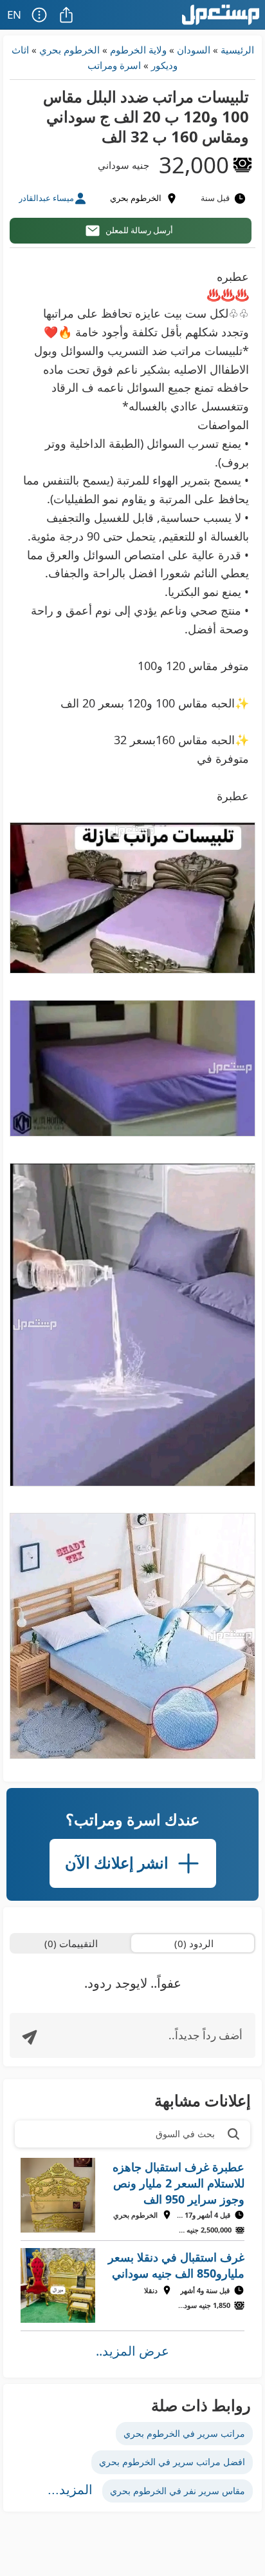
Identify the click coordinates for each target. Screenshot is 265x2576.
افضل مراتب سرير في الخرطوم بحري (172, 2462)
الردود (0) (194, 1943)
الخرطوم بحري (69, 50)
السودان (194, 50)
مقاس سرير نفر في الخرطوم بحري (178, 2491)
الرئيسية (237, 50)
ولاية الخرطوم (138, 50)
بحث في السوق (185, 2134)
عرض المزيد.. (132, 2351)
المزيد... (70, 2490)
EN (14, 14)
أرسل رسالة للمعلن (139, 230)
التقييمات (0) (71, 1943)
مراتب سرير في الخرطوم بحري (184, 2433)
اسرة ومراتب (114, 65)
